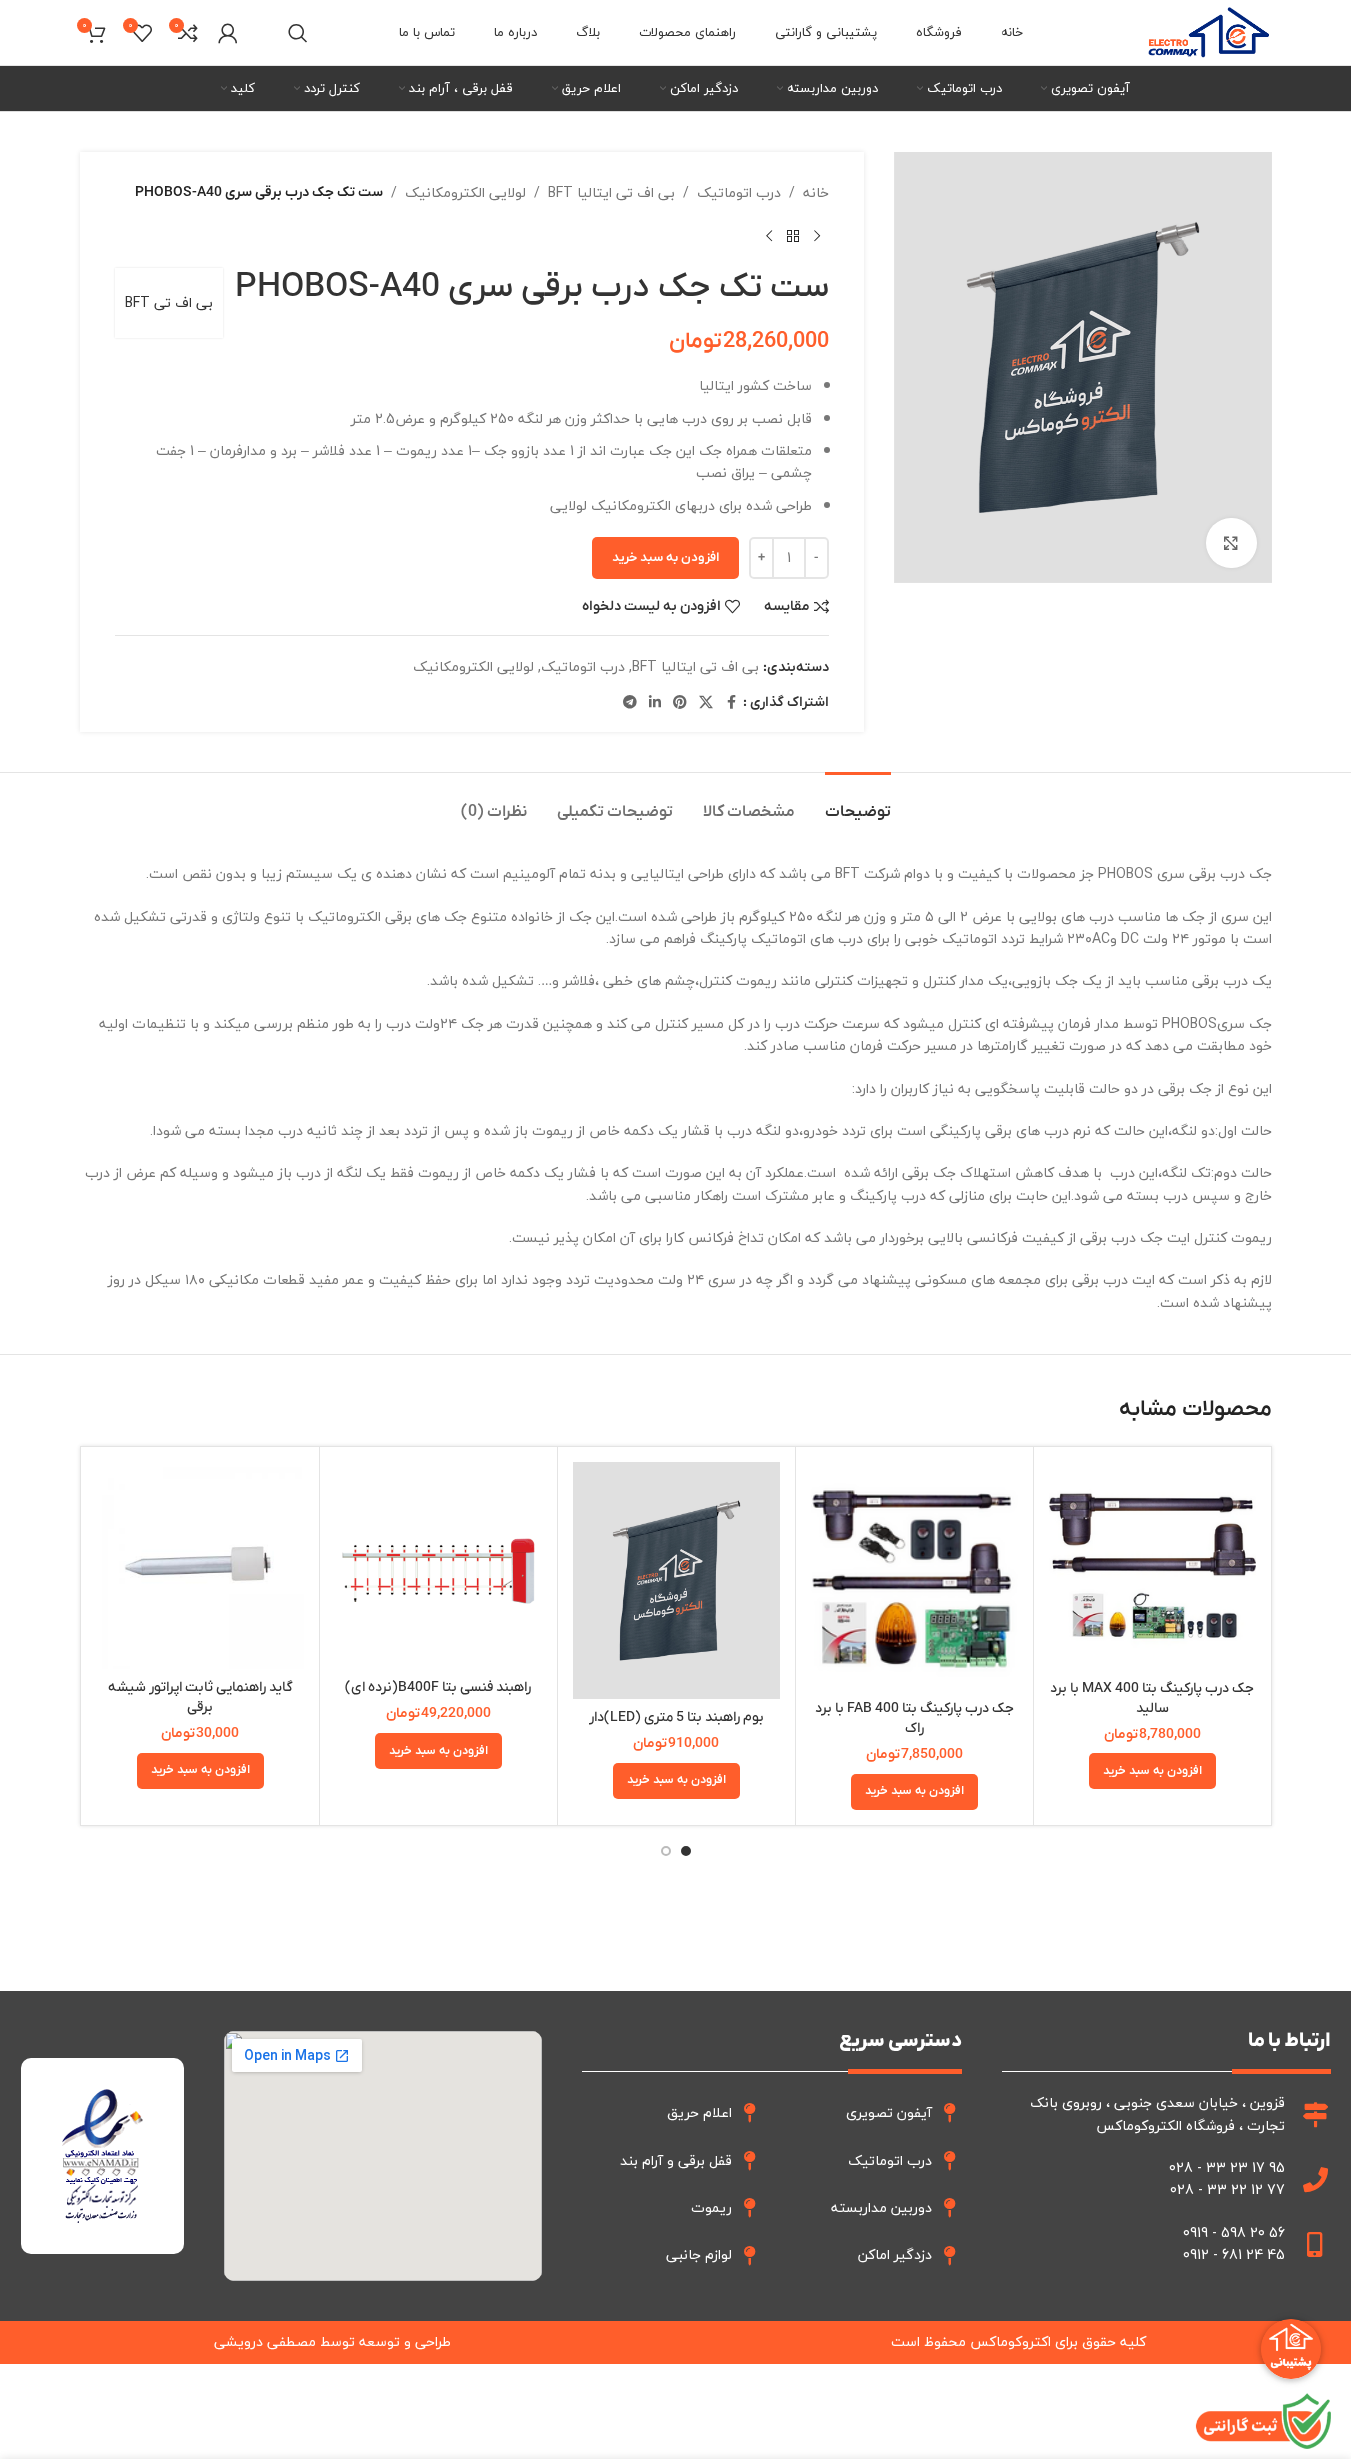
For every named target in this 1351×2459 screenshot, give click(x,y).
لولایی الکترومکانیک (465, 193)
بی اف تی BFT (169, 302)
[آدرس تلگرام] (630, 703)
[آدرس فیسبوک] (731, 703)
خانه (816, 193)
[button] (1152, 1771)
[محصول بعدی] (769, 236)
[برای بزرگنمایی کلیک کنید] (1231, 543)
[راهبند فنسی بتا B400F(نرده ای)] (438, 1565)
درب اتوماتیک (739, 193)
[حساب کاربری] (228, 33)
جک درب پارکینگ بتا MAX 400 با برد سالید (1152, 1698)
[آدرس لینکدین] (655, 703)
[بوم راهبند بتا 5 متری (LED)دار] (676, 1580)
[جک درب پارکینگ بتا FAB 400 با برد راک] (914, 1576)
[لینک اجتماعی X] (706, 703)
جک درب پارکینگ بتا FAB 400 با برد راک (914, 1718)
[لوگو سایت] (1208, 30)
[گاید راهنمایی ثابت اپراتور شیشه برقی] (200, 1565)
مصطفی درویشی (265, 2341)
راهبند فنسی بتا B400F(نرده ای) (438, 1687)
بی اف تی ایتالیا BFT (611, 193)
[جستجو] (298, 33)
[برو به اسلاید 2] (666, 1851)
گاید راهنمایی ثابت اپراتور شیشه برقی (200, 1697)
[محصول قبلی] (817, 236)
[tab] (858, 802)
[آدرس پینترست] (680, 703)
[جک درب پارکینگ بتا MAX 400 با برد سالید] (1152, 1566)
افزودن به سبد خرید (665, 557)
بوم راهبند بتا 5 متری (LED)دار (676, 1717)
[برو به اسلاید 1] (686, 1851)
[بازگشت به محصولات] (793, 236)
